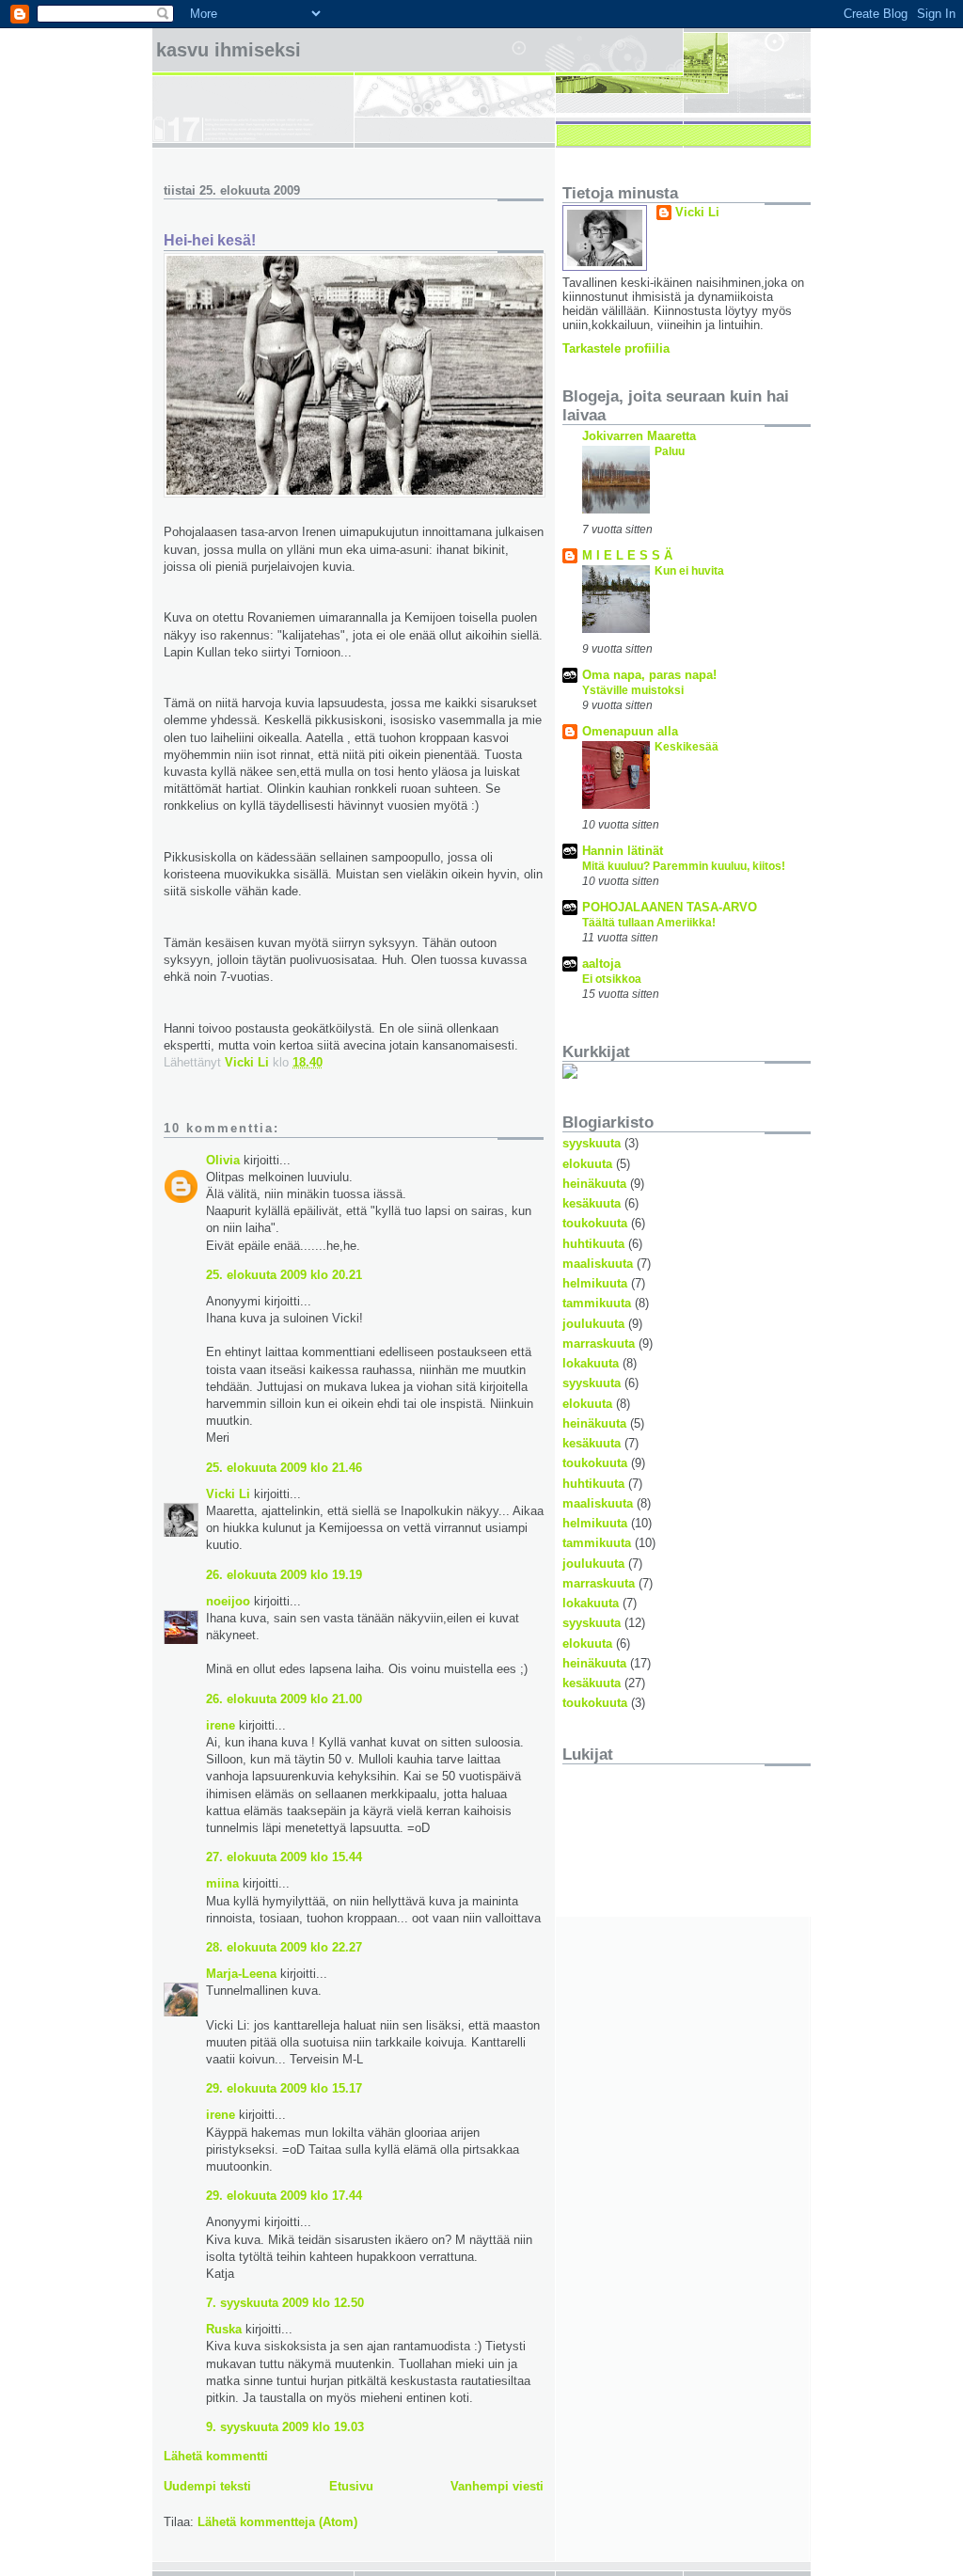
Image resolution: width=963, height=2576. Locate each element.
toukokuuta (595, 1223)
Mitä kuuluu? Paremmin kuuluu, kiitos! (684, 866)
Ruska (224, 2329)
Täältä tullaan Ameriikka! (649, 923)
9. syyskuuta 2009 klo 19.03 (285, 2427)
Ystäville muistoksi (633, 690)
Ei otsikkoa (612, 979)
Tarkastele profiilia (616, 348)
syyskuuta (592, 1143)
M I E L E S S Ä (627, 555)
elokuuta (587, 1164)
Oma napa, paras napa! (649, 675)
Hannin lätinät (623, 851)
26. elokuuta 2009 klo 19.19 (284, 1575)
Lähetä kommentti (216, 2456)
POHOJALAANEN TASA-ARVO (670, 907)
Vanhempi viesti (497, 2486)
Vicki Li (228, 1494)
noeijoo (228, 1601)
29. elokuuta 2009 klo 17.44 (284, 2196)
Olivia (223, 1160)
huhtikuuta (593, 1244)
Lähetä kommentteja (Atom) (277, 2522)
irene (221, 1725)
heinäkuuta (594, 1184)
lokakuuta (591, 1363)
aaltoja (601, 964)
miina (222, 1883)
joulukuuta (593, 1324)
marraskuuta (599, 1343)
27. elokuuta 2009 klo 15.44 (284, 1857)
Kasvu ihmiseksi (229, 50)
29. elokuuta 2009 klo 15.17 (284, 2088)
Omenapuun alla (630, 731)
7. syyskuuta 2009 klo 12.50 (285, 2303)
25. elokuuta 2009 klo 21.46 (284, 1468)
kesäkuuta (592, 1203)
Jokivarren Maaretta (639, 436)
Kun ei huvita (689, 571)
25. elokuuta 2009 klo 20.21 (284, 1275)
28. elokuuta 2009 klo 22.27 (284, 1947)
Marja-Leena (241, 1974)
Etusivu (351, 2486)
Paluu (670, 451)
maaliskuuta (598, 1264)
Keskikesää (687, 747)
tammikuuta (597, 1303)
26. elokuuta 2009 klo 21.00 (284, 1699)
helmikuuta (595, 1283)
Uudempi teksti (207, 2486)
